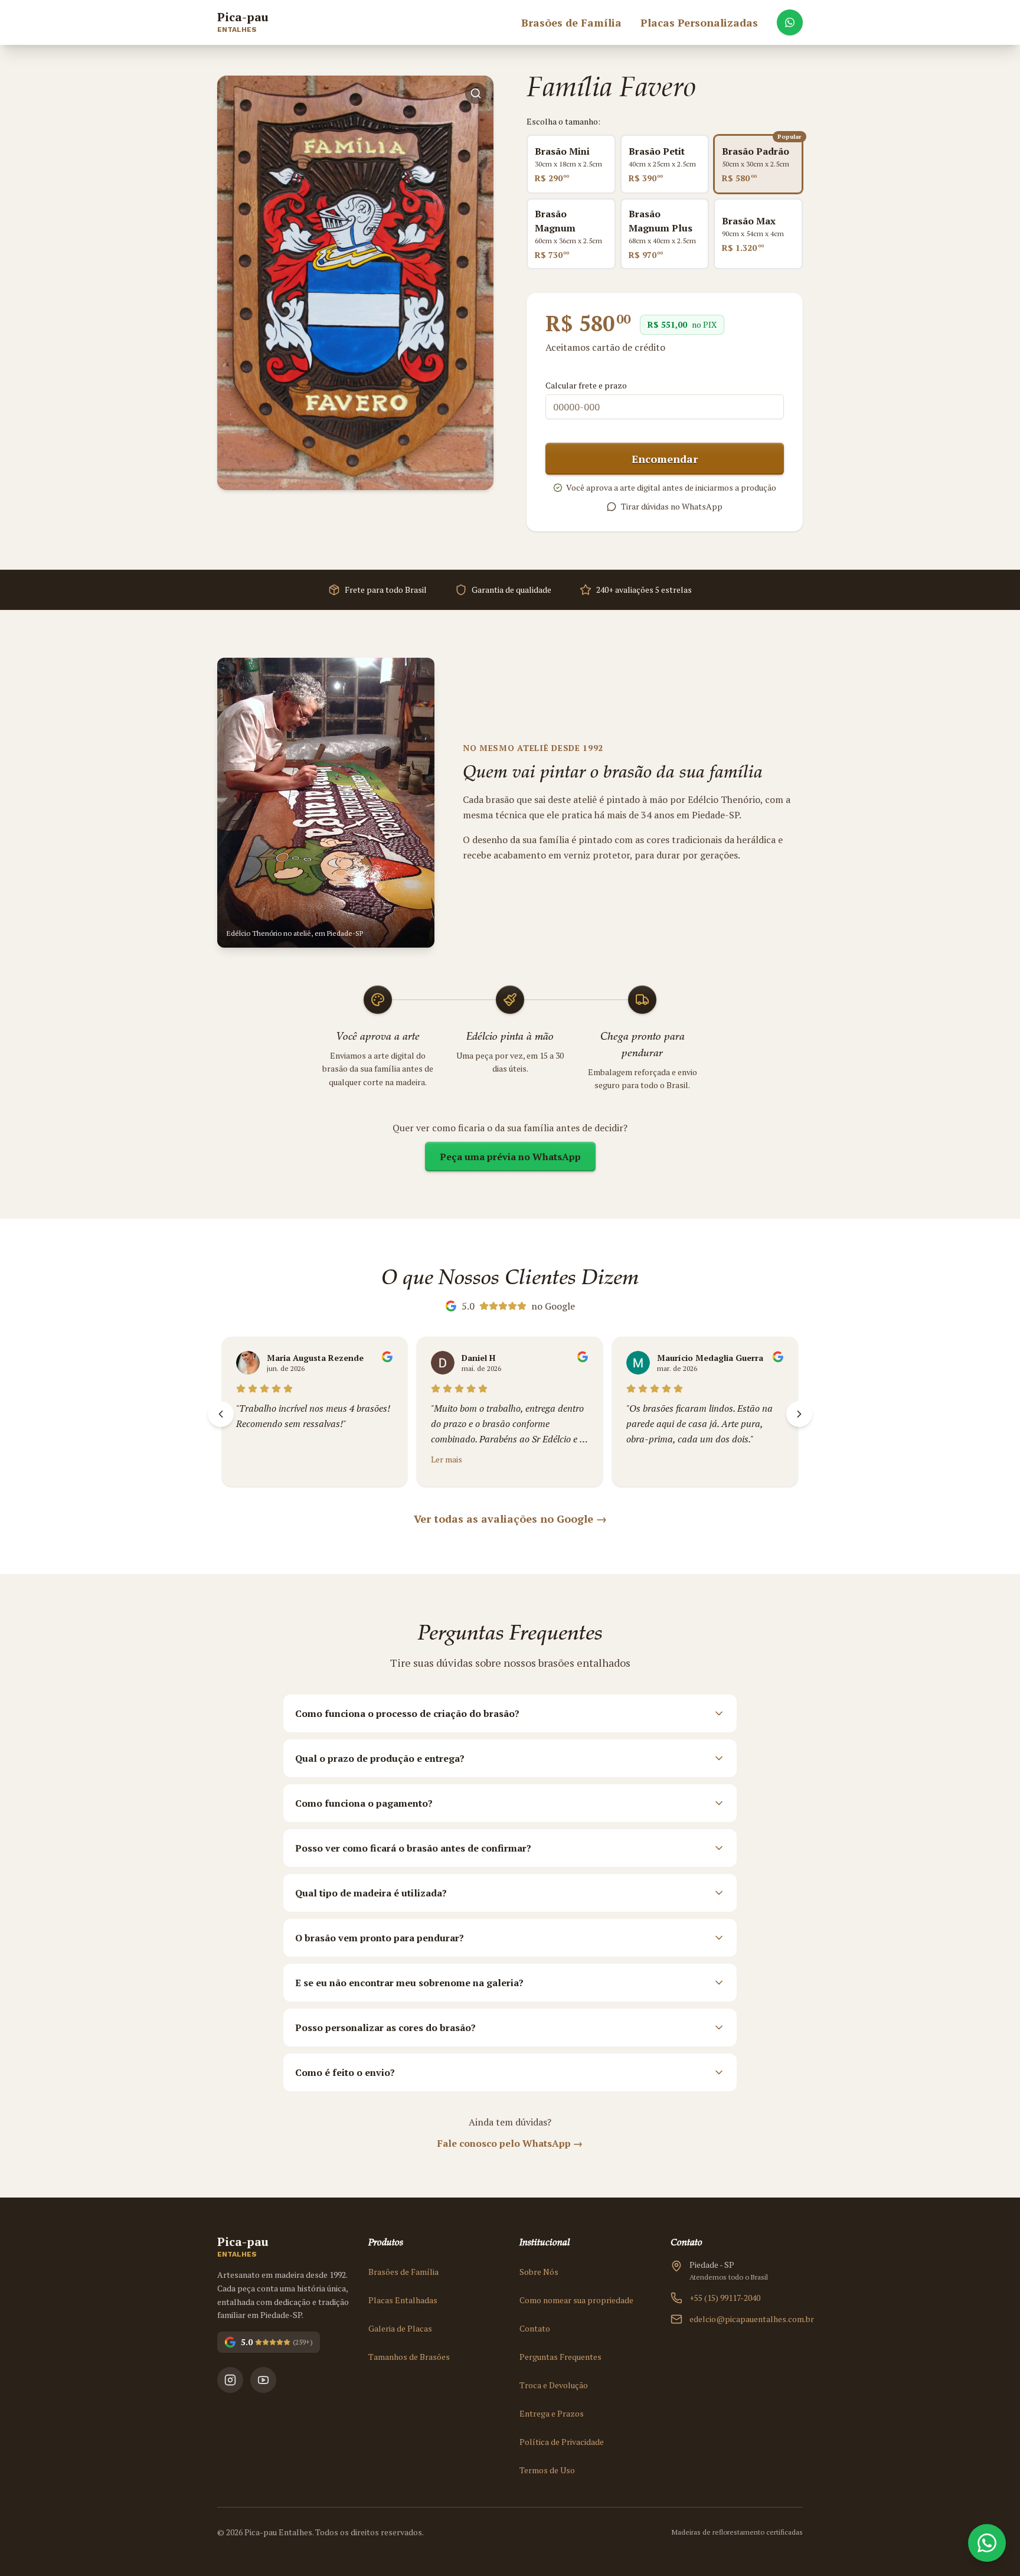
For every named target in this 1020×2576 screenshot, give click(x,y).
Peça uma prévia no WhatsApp (510, 1157)
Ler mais (262, 1459)
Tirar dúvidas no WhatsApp (672, 506)
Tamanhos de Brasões (409, 2357)
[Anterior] (221, 1414)
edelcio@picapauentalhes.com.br (746, 2319)
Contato (535, 2328)
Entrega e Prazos (552, 2413)
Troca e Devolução (554, 2385)
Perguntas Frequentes (560, 2357)
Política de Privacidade (562, 2442)
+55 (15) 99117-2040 (725, 2298)
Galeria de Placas (400, 2328)
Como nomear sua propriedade (576, 2300)
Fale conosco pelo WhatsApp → (510, 2143)
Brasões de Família (403, 2272)
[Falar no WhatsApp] (790, 22)
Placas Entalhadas (403, 2300)
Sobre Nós (539, 2272)
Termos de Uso (547, 2470)
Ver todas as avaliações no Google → (510, 1519)
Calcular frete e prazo (586, 385)
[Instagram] (230, 2380)
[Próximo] (799, 1414)
